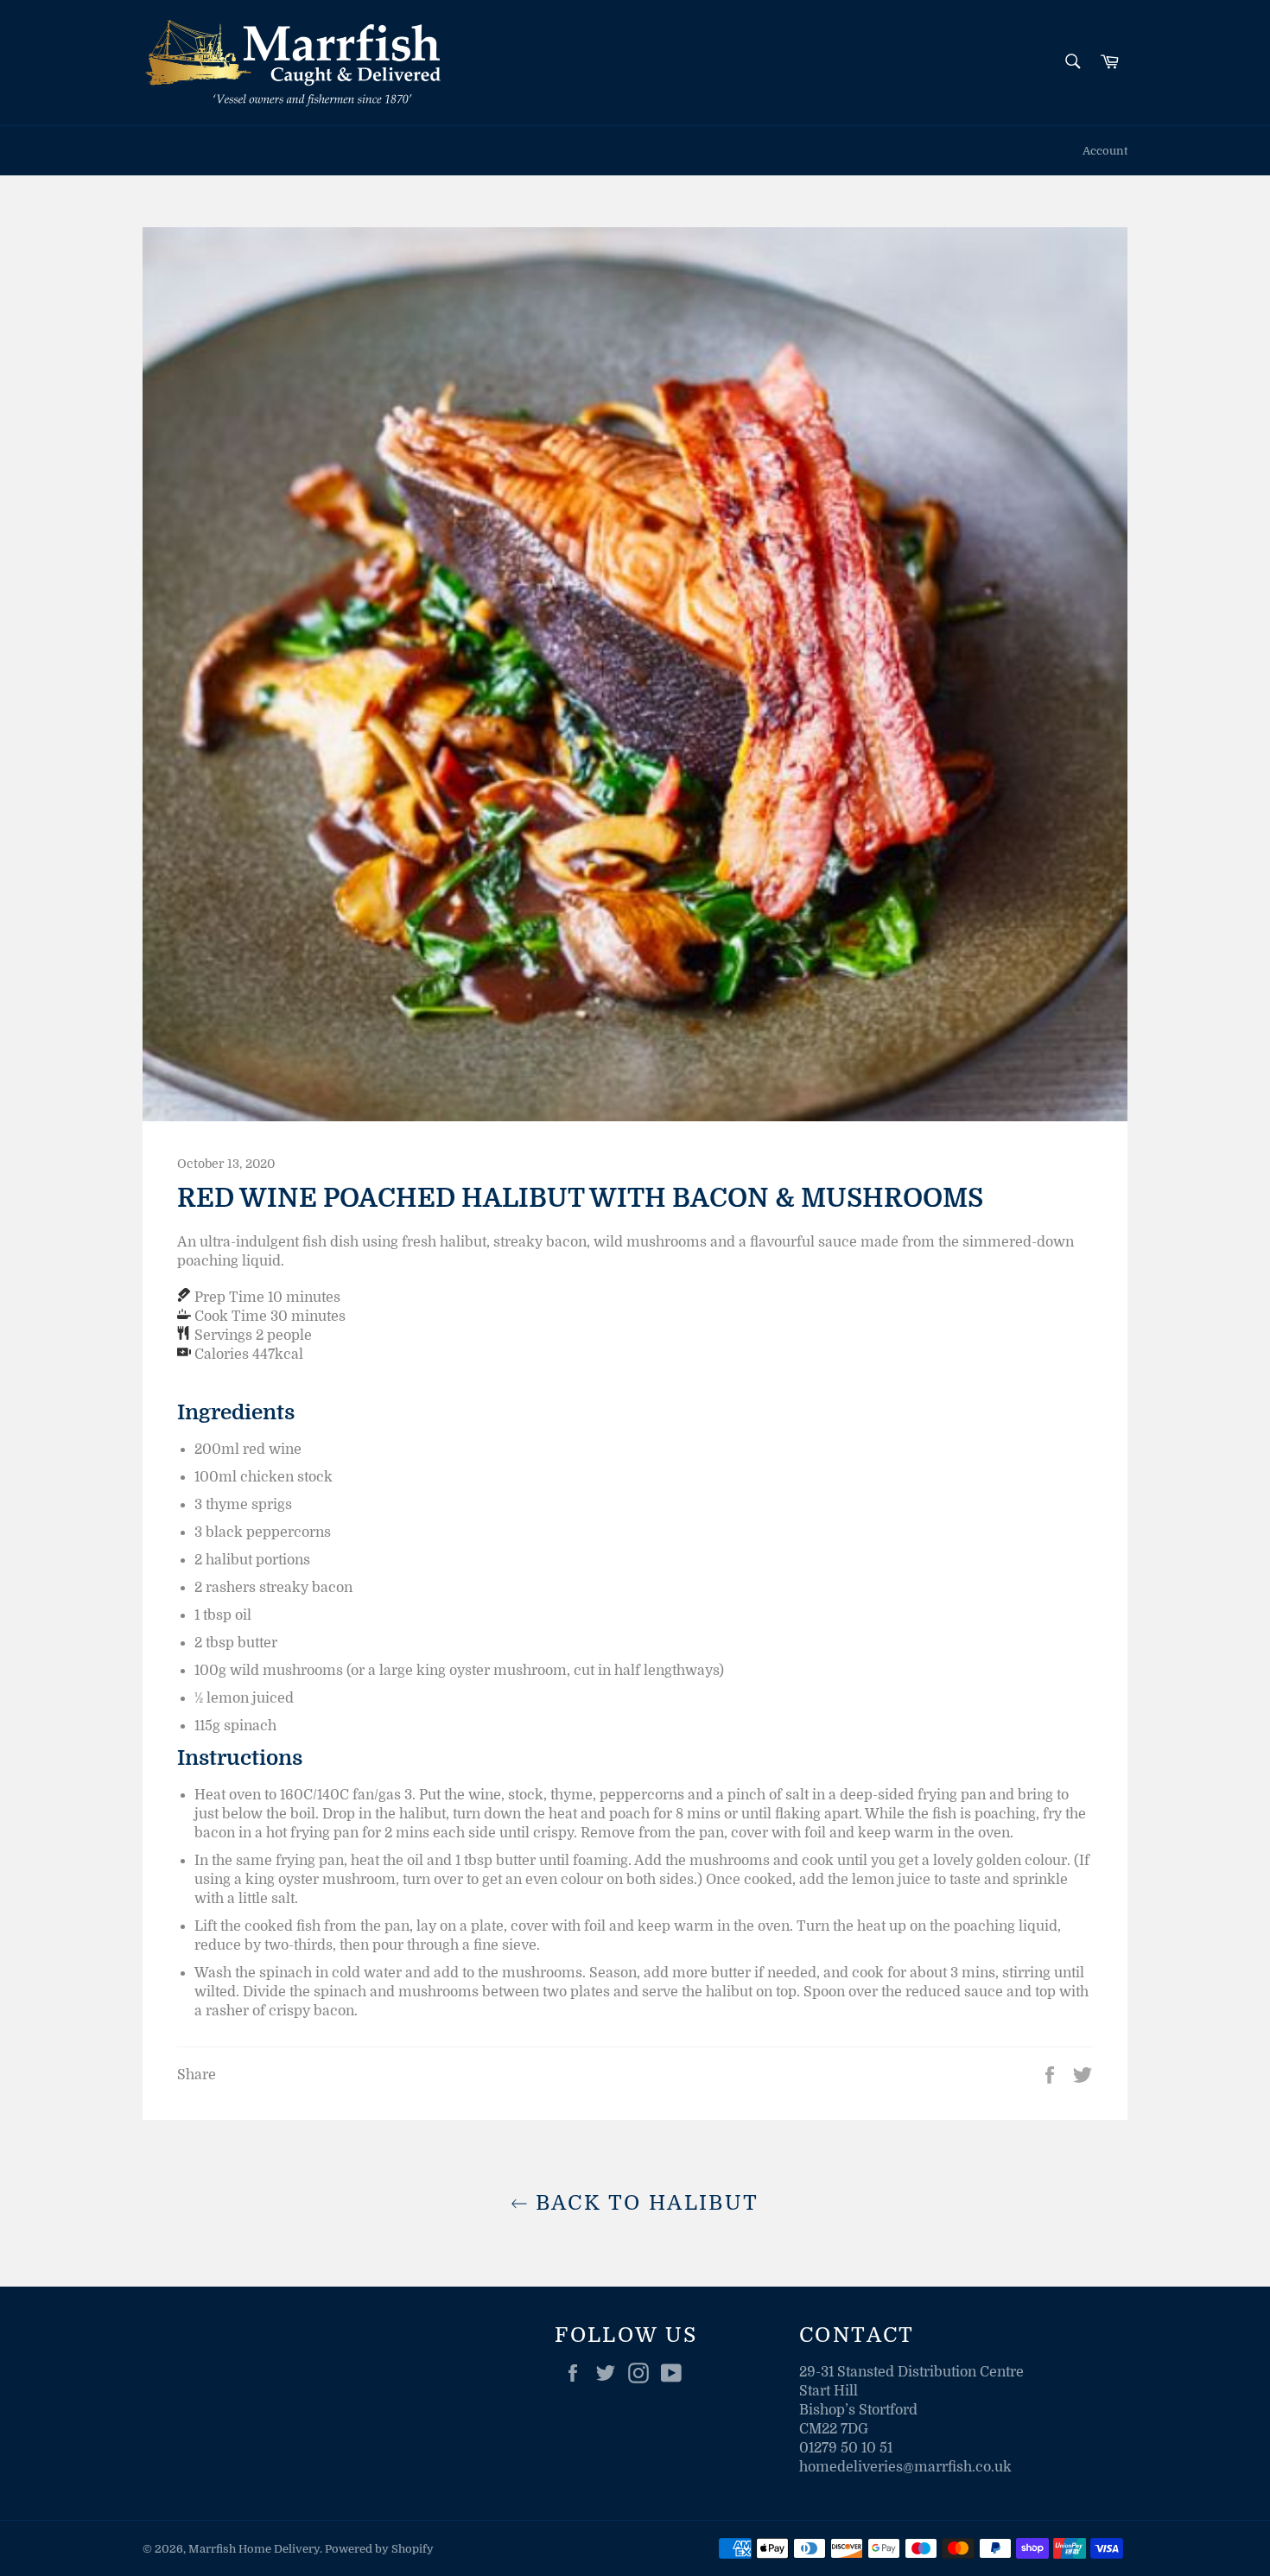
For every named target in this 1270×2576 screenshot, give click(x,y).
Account (1105, 151)
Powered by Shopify (379, 2549)
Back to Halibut (643, 2203)
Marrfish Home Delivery (254, 2549)
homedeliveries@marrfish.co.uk (905, 2467)
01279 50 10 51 (846, 2448)
